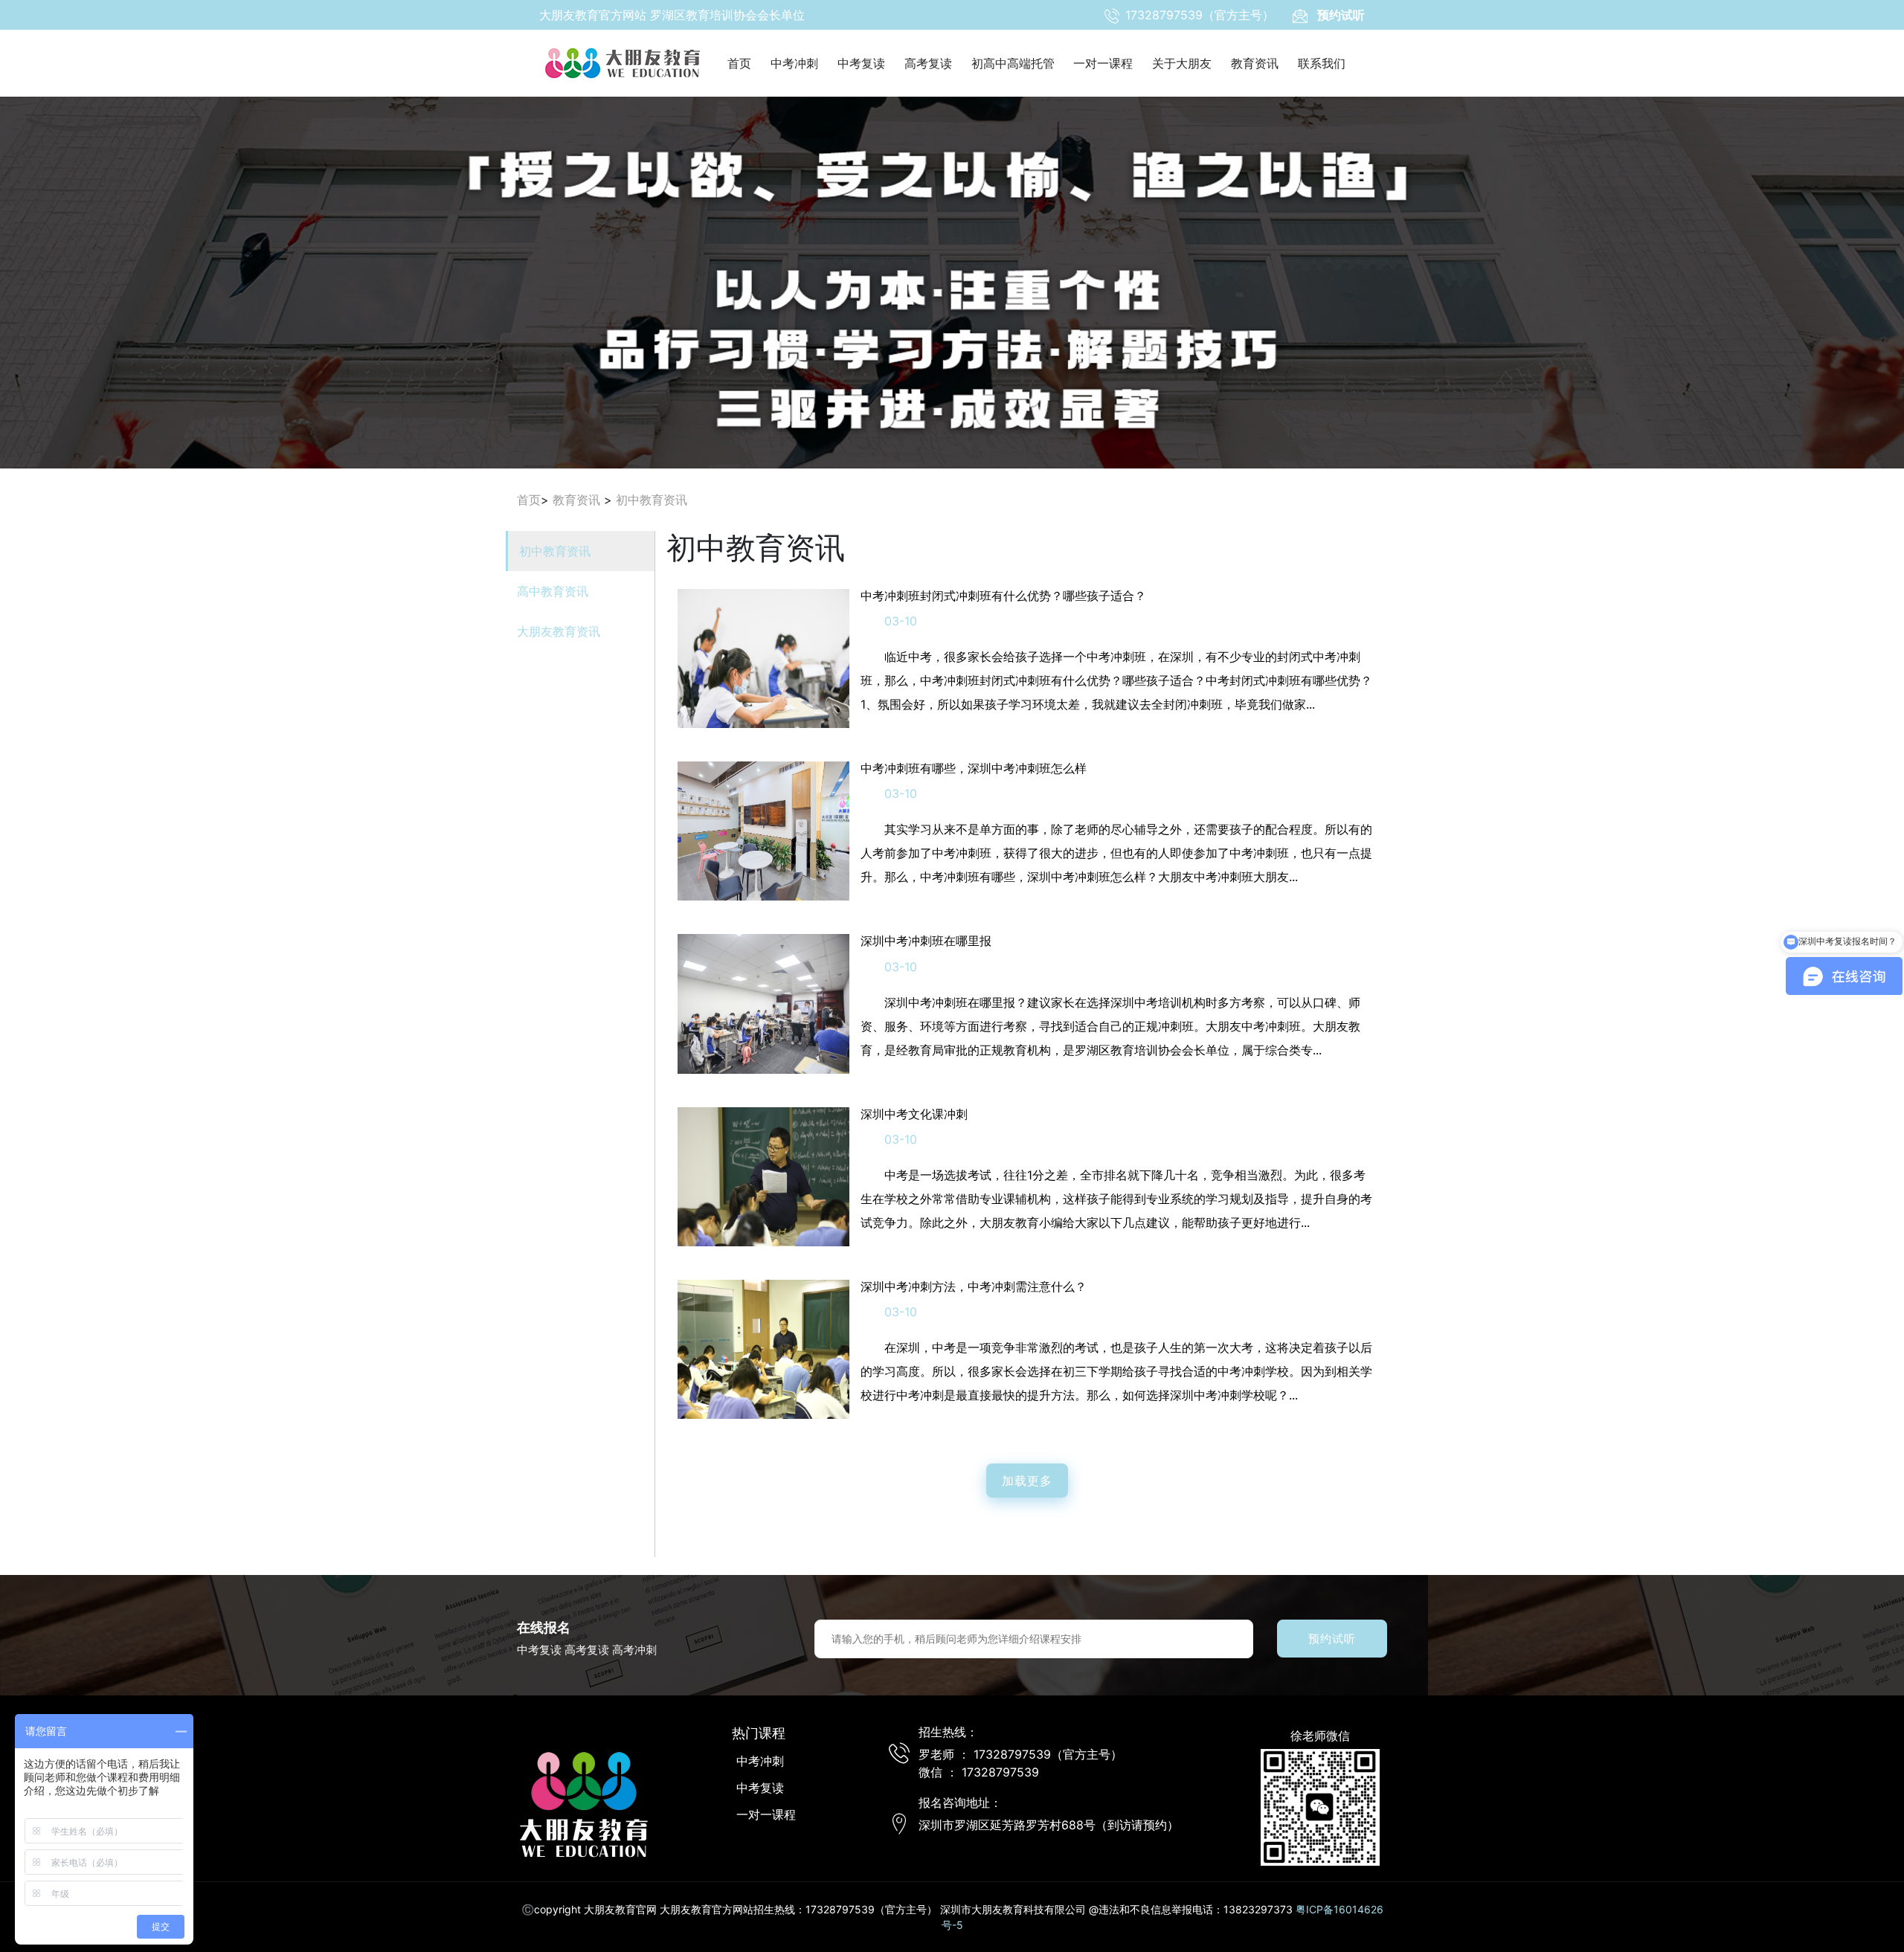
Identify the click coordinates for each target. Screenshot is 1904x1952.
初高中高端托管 (1013, 63)
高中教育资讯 (553, 591)
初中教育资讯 (652, 500)
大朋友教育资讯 (559, 631)
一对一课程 (1103, 63)
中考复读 (861, 63)
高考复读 (928, 63)
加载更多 (1027, 1481)
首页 (739, 63)
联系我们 (1322, 63)
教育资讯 (1255, 63)
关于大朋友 (1182, 63)
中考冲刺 (794, 63)
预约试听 (1332, 1639)
